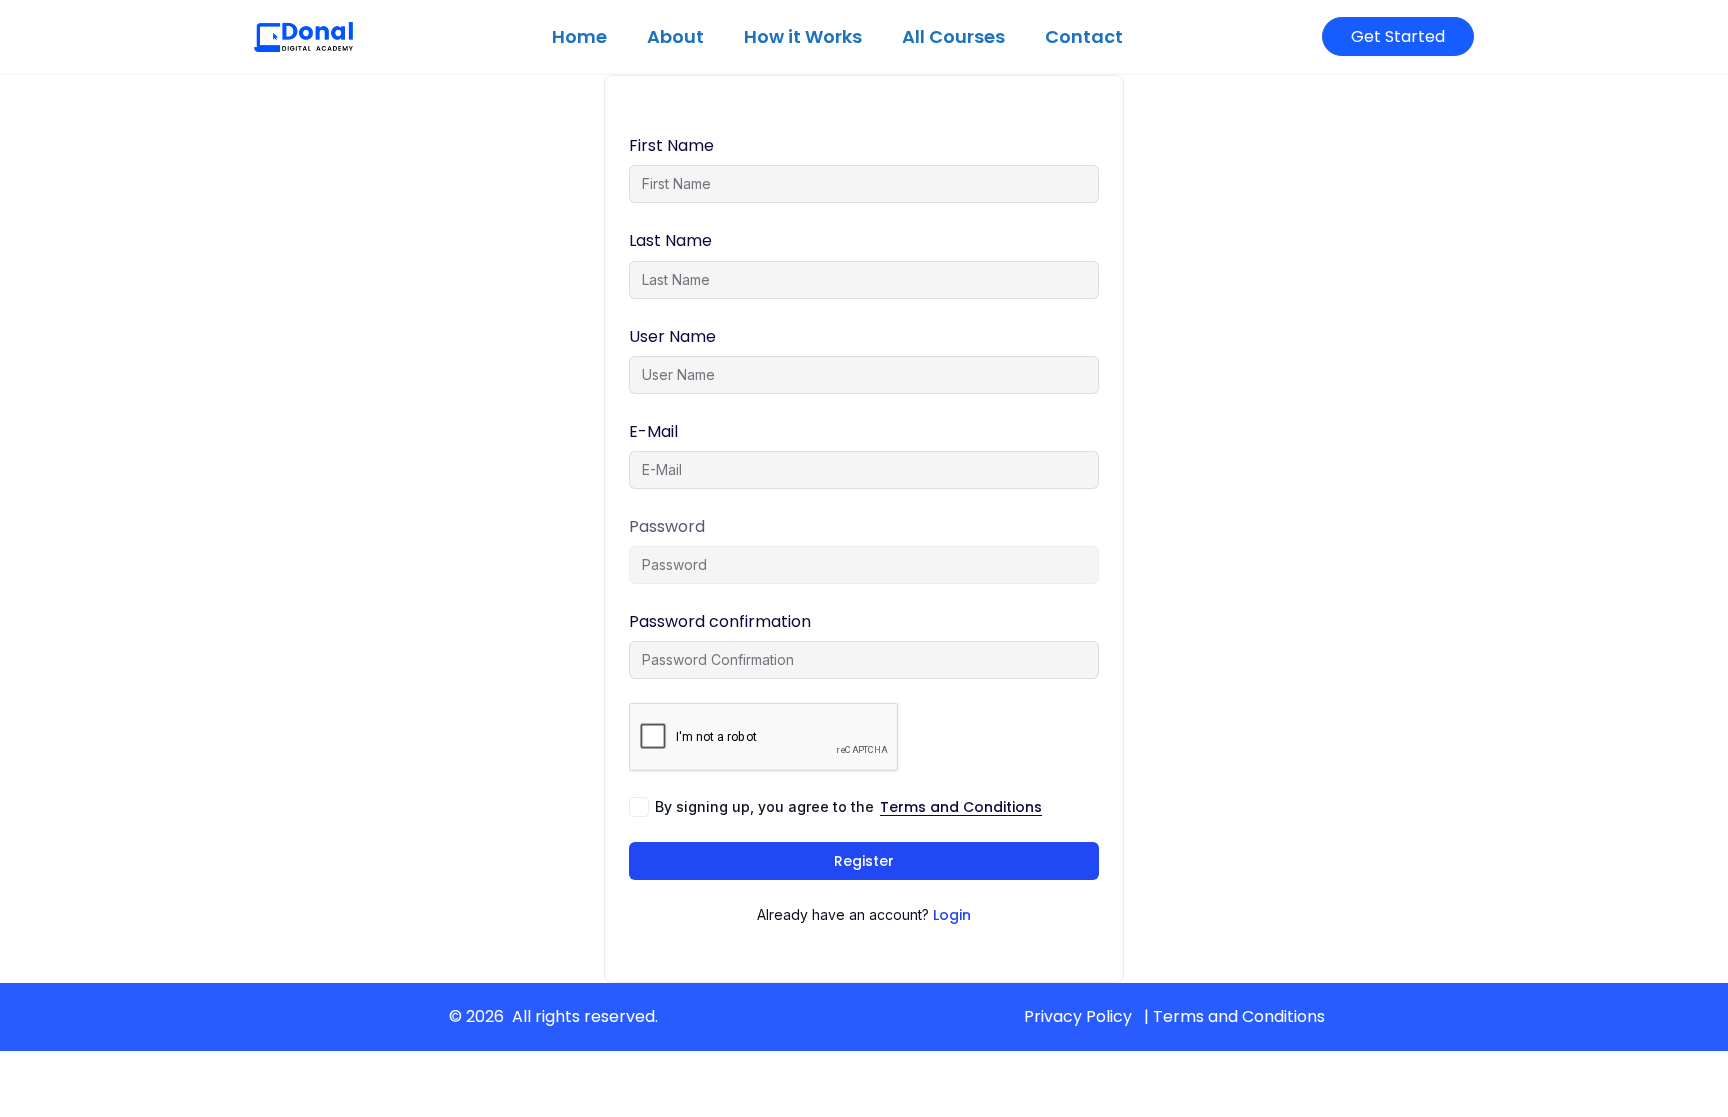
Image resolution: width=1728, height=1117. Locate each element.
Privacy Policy (1078, 1016)
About (675, 36)
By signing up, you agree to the (848, 807)
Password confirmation (720, 621)
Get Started (1398, 36)
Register (864, 861)
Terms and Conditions (961, 807)
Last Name (670, 240)
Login (952, 915)
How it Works (803, 36)
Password (667, 526)
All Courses (953, 36)
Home (579, 36)
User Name (672, 336)
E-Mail (653, 431)
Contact (1084, 36)
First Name (671, 145)
